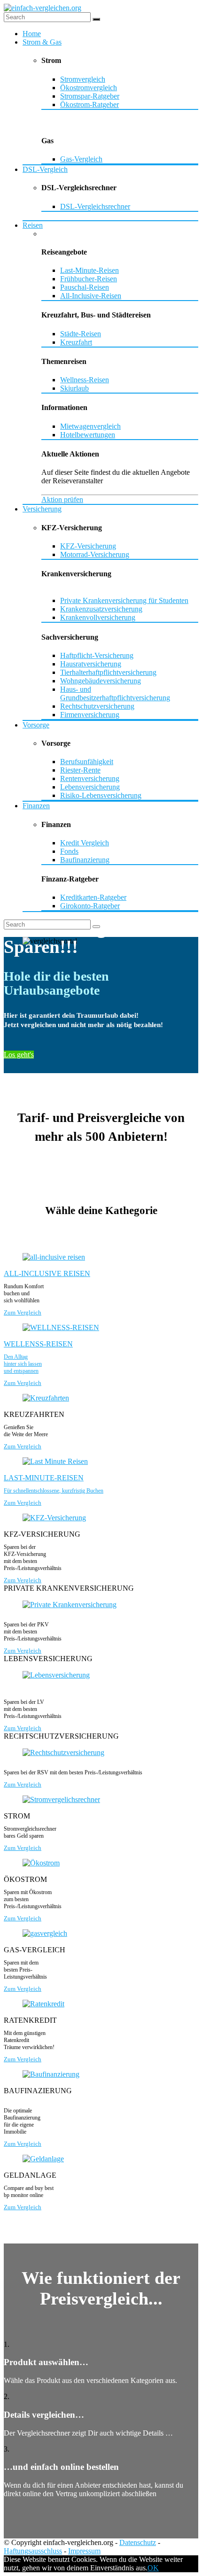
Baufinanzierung (85, 860)
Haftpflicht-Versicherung (97, 655)
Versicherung (42, 509)
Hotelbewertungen (88, 435)
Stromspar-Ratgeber (90, 96)
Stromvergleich (83, 79)
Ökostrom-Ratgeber (89, 104)
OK (153, 2568)
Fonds (69, 851)
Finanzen (36, 806)
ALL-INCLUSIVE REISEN (47, 1273)
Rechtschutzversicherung (97, 706)
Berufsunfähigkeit (87, 762)
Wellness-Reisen (85, 380)
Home (32, 34)
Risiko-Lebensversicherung (101, 795)
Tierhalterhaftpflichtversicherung (108, 672)
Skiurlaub (74, 388)
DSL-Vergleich (45, 169)
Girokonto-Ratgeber (90, 906)
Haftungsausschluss (33, 2551)
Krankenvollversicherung (98, 617)
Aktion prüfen (62, 499)
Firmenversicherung (90, 715)
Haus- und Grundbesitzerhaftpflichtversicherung (115, 693)
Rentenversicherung (90, 778)
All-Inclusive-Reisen (91, 296)
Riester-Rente (80, 770)
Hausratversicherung (91, 664)
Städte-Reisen (81, 334)
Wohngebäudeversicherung (101, 681)
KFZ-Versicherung (88, 546)
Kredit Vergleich (85, 843)
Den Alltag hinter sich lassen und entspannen (23, 1364)
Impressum (84, 2551)
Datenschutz (138, 2542)
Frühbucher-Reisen (89, 279)
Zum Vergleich (23, 1312)
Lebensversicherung (90, 787)
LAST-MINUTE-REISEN (44, 1478)
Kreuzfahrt (76, 342)
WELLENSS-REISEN (38, 1344)
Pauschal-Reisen (85, 287)
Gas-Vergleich (81, 159)
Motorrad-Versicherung (95, 554)
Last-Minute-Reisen (89, 270)
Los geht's (19, 1055)
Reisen (33, 225)
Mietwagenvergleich (90, 426)
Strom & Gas (42, 42)
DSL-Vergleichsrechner (95, 206)
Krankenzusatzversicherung (101, 609)
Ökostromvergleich (89, 88)
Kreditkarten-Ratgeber (93, 897)
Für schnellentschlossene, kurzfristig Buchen (54, 1491)
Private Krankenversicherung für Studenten (124, 600)
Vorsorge (36, 725)
